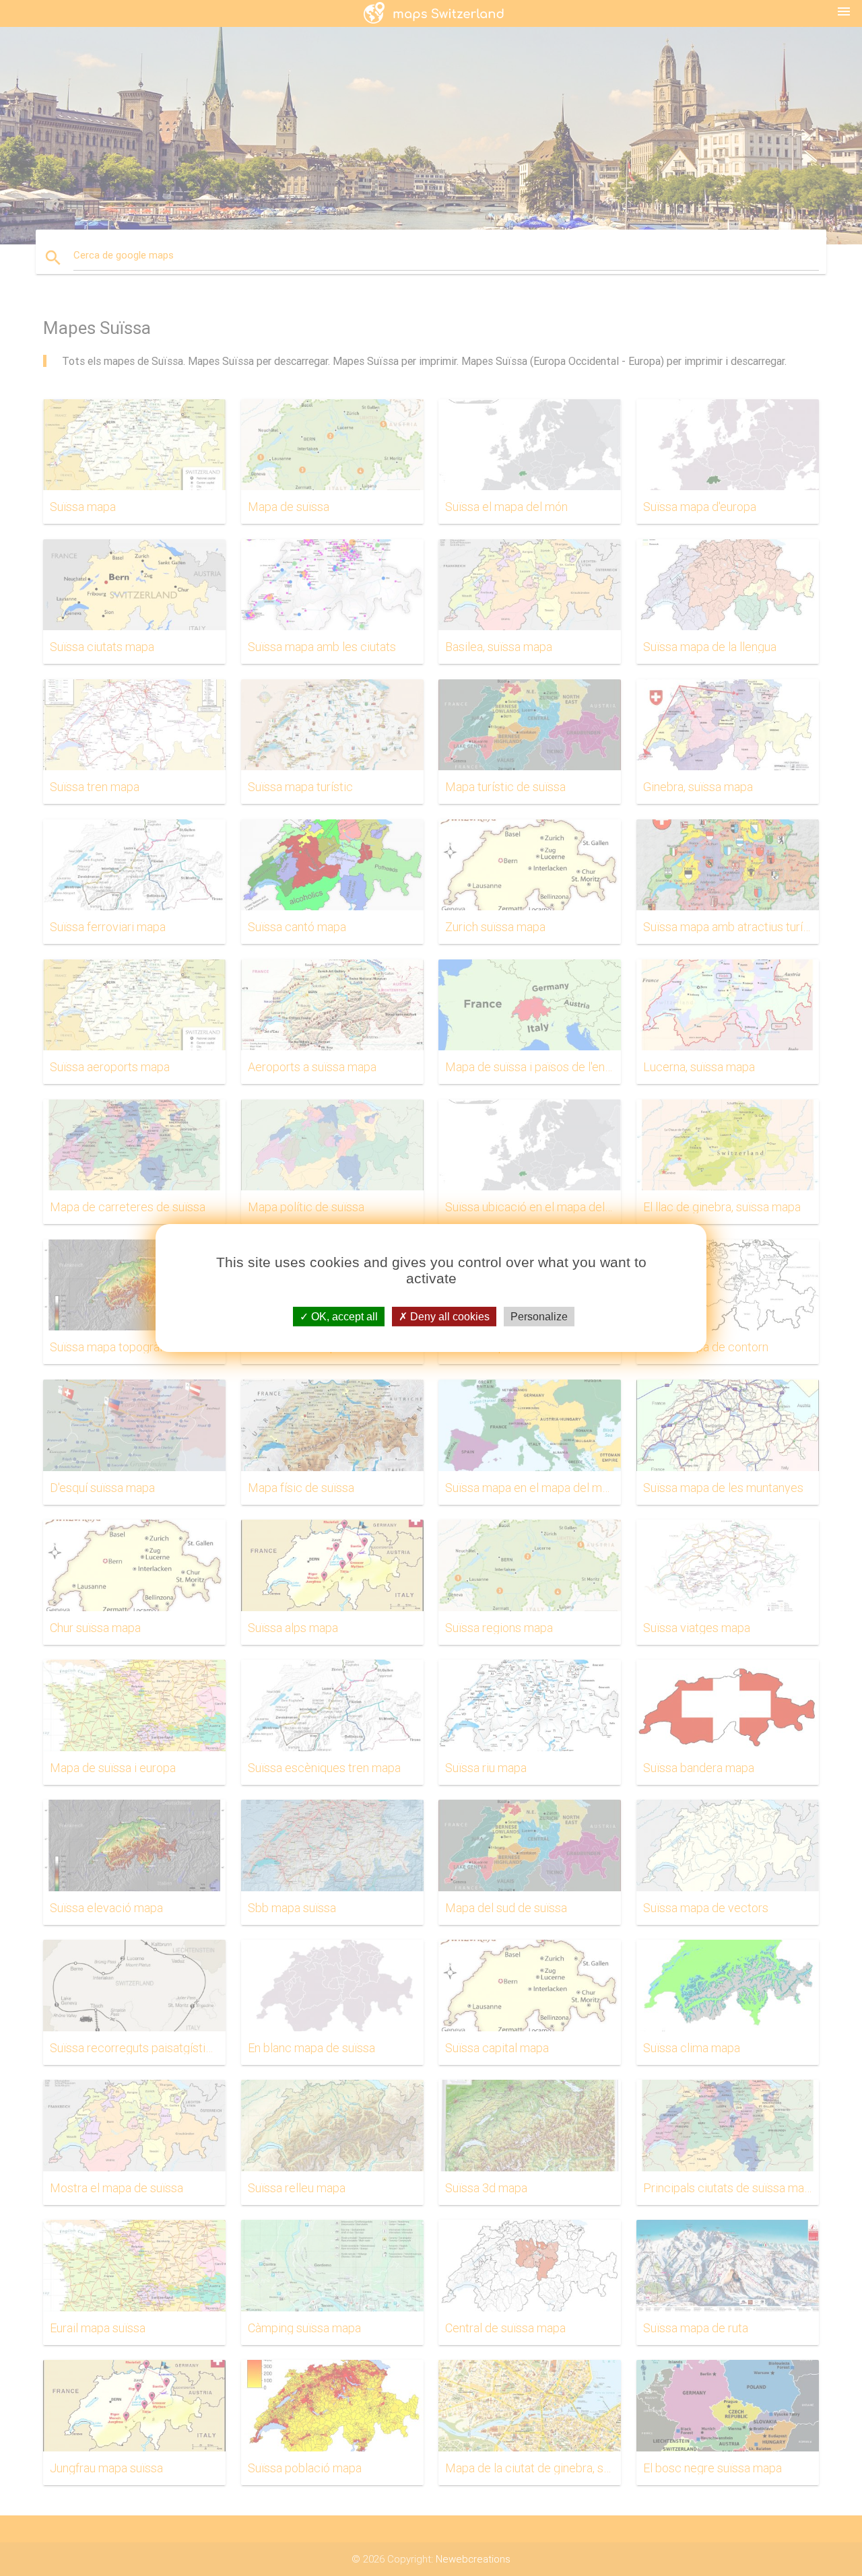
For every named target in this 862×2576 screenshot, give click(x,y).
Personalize (539, 1317)
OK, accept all (343, 1317)
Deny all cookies (449, 1317)
